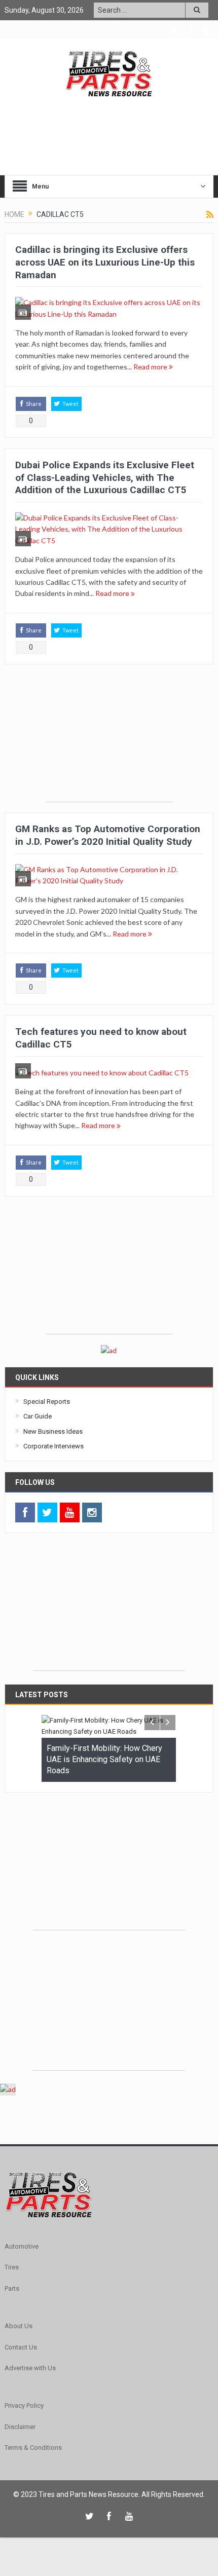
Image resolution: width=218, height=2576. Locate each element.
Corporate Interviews (53, 1446)
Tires (12, 2267)
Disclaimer (20, 2426)
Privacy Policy (24, 2405)
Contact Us (21, 2347)
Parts (12, 2288)
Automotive (22, 2246)
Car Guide (38, 1416)
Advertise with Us (30, 2368)
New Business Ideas (53, 1431)
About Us (19, 2326)
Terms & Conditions (33, 2448)
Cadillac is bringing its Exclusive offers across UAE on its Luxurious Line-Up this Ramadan (105, 262)
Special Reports (47, 1402)
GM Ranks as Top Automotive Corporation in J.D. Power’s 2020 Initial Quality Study (108, 835)
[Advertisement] (109, 738)
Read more (151, 367)
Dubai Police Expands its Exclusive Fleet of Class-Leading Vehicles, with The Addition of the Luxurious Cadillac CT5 (105, 477)
